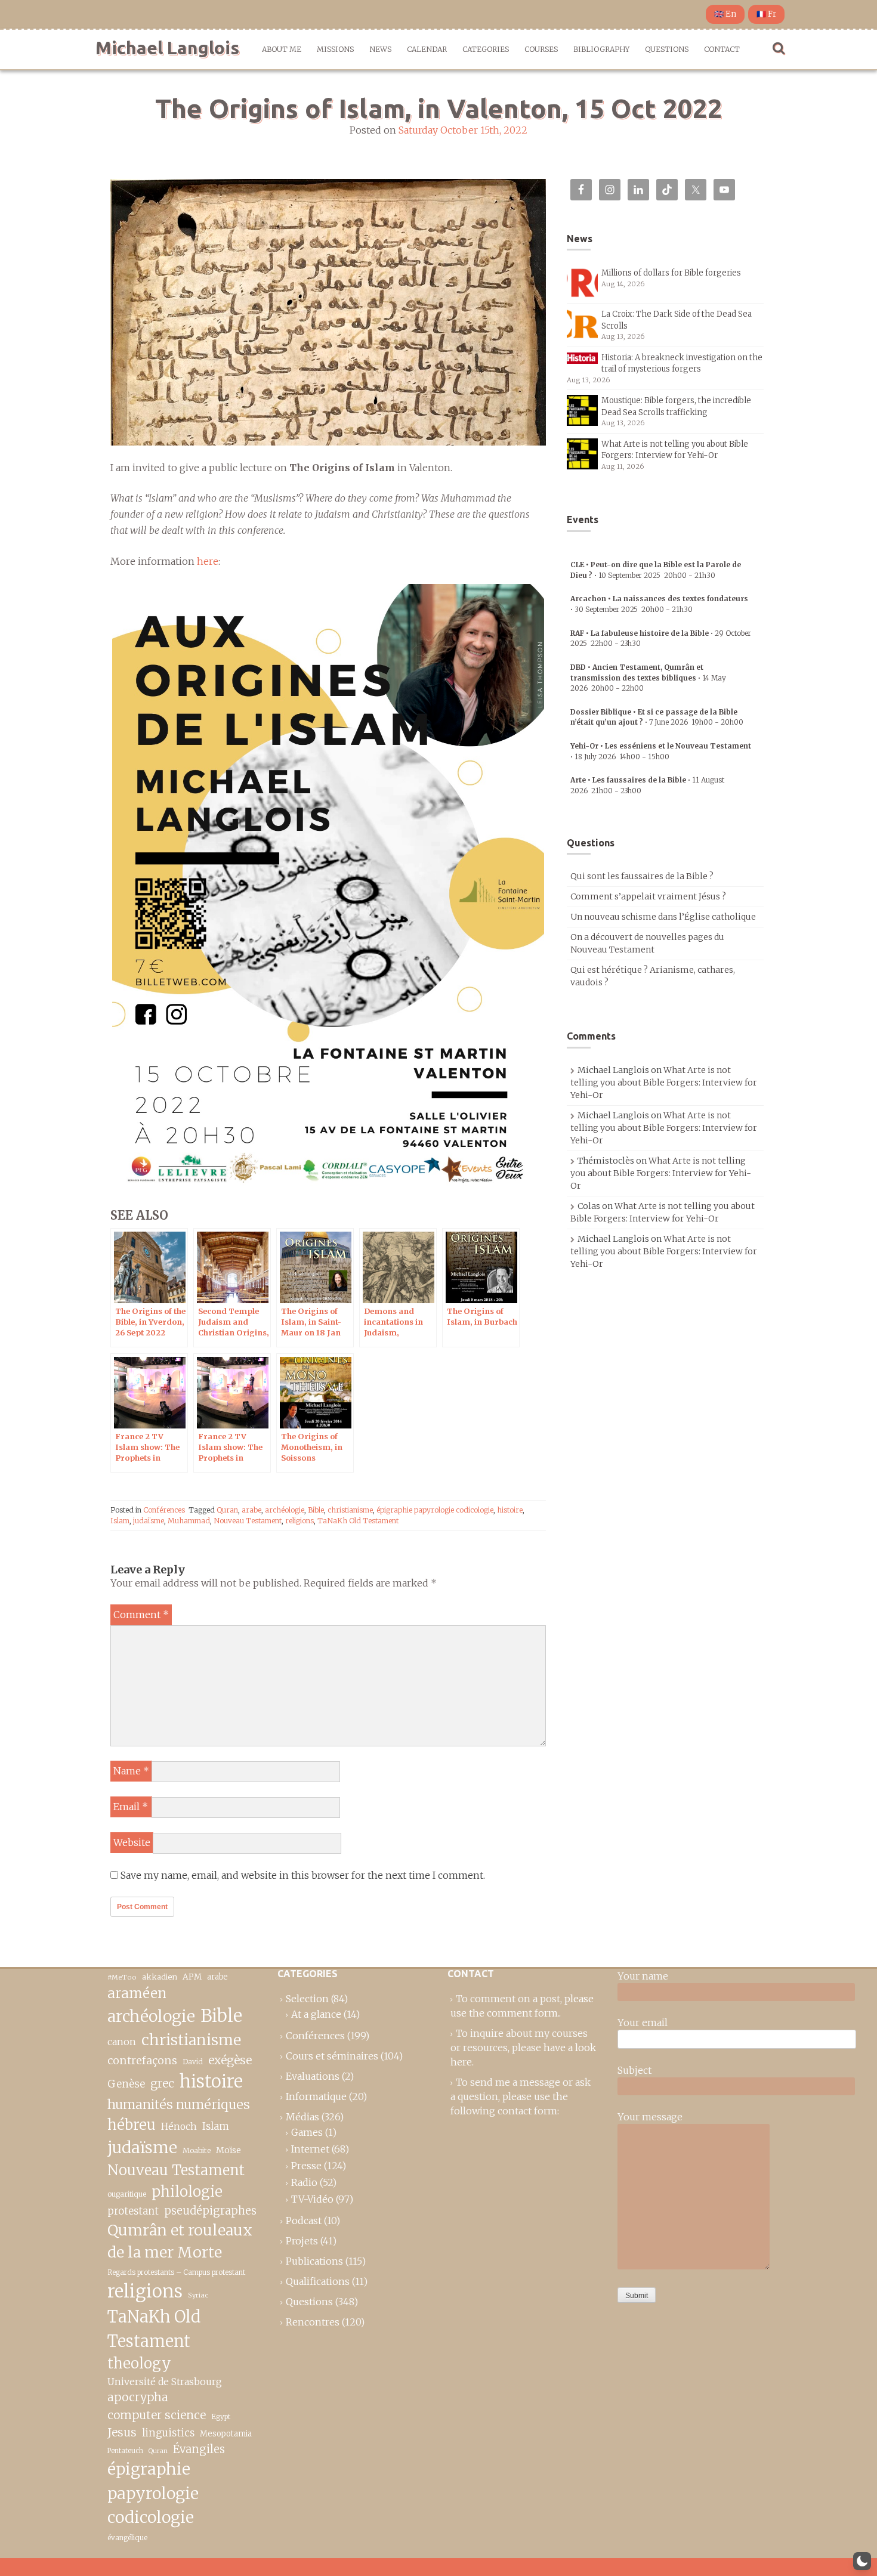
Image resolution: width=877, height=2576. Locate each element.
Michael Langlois (167, 48)
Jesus (122, 2432)
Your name (643, 1976)
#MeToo (122, 1977)
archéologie (285, 1510)
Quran (227, 1510)
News (380, 49)
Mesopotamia (226, 2434)
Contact (722, 49)
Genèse (126, 2084)
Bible (316, 1510)
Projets (302, 2241)
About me (282, 49)
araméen (137, 1993)
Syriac (198, 2295)
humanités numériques (179, 2105)
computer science (157, 2415)
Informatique (316, 2096)
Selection (307, 1999)
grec (162, 2083)
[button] (862, 2561)
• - (648, 678)
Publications (314, 2261)
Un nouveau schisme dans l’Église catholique (663, 917)
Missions (335, 49)
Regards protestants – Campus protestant (176, 2272)
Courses (541, 49)
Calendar (427, 49)
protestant (133, 2211)
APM (192, 1977)
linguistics (168, 2433)
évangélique (127, 2538)
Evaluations (313, 2076)
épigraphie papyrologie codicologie (435, 1510)
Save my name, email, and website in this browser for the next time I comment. (303, 1875)
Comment (141, 1615)
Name (131, 1771)
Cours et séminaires (332, 2056)
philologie (187, 2192)
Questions (667, 49)
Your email (643, 2023)
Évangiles (199, 2449)
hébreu (132, 2125)
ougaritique (127, 2194)
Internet (310, 2149)
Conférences (164, 1510)
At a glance (316, 2014)
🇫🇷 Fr (766, 14)
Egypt (221, 2417)
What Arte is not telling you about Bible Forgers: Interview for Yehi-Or (664, 1083)
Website (132, 1842)
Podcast (304, 2221)
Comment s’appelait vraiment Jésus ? (648, 896)
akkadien (160, 1977)
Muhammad (189, 1521)
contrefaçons (142, 2060)
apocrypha (138, 2397)
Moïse (228, 2150)
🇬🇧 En (725, 14)
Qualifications (318, 2281)
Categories (486, 49)
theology (139, 2363)
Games (307, 2132)
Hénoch (179, 2127)
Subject (634, 2070)
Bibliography (601, 49)
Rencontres (313, 2322)
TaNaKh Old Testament (358, 1521)
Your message (650, 2117)
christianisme (350, 1510)
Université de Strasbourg (165, 2382)
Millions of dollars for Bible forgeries (671, 273)
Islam (120, 1521)
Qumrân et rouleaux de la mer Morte (180, 2241)
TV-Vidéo (312, 2199)
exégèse (230, 2060)
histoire (510, 1510)
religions (299, 1521)
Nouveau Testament (248, 1521)
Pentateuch (125, 2451)
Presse (306, 2166)
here (208, 561)
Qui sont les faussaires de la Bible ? (642, 876)
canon (122, 2042)
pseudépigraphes (210, 2211)
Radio (304, 2182)
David (193, 2062)
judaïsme (149, 1521)
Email (131, 1807)
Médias (302, 2117)
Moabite (197, 2150)
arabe (251, 1510)
